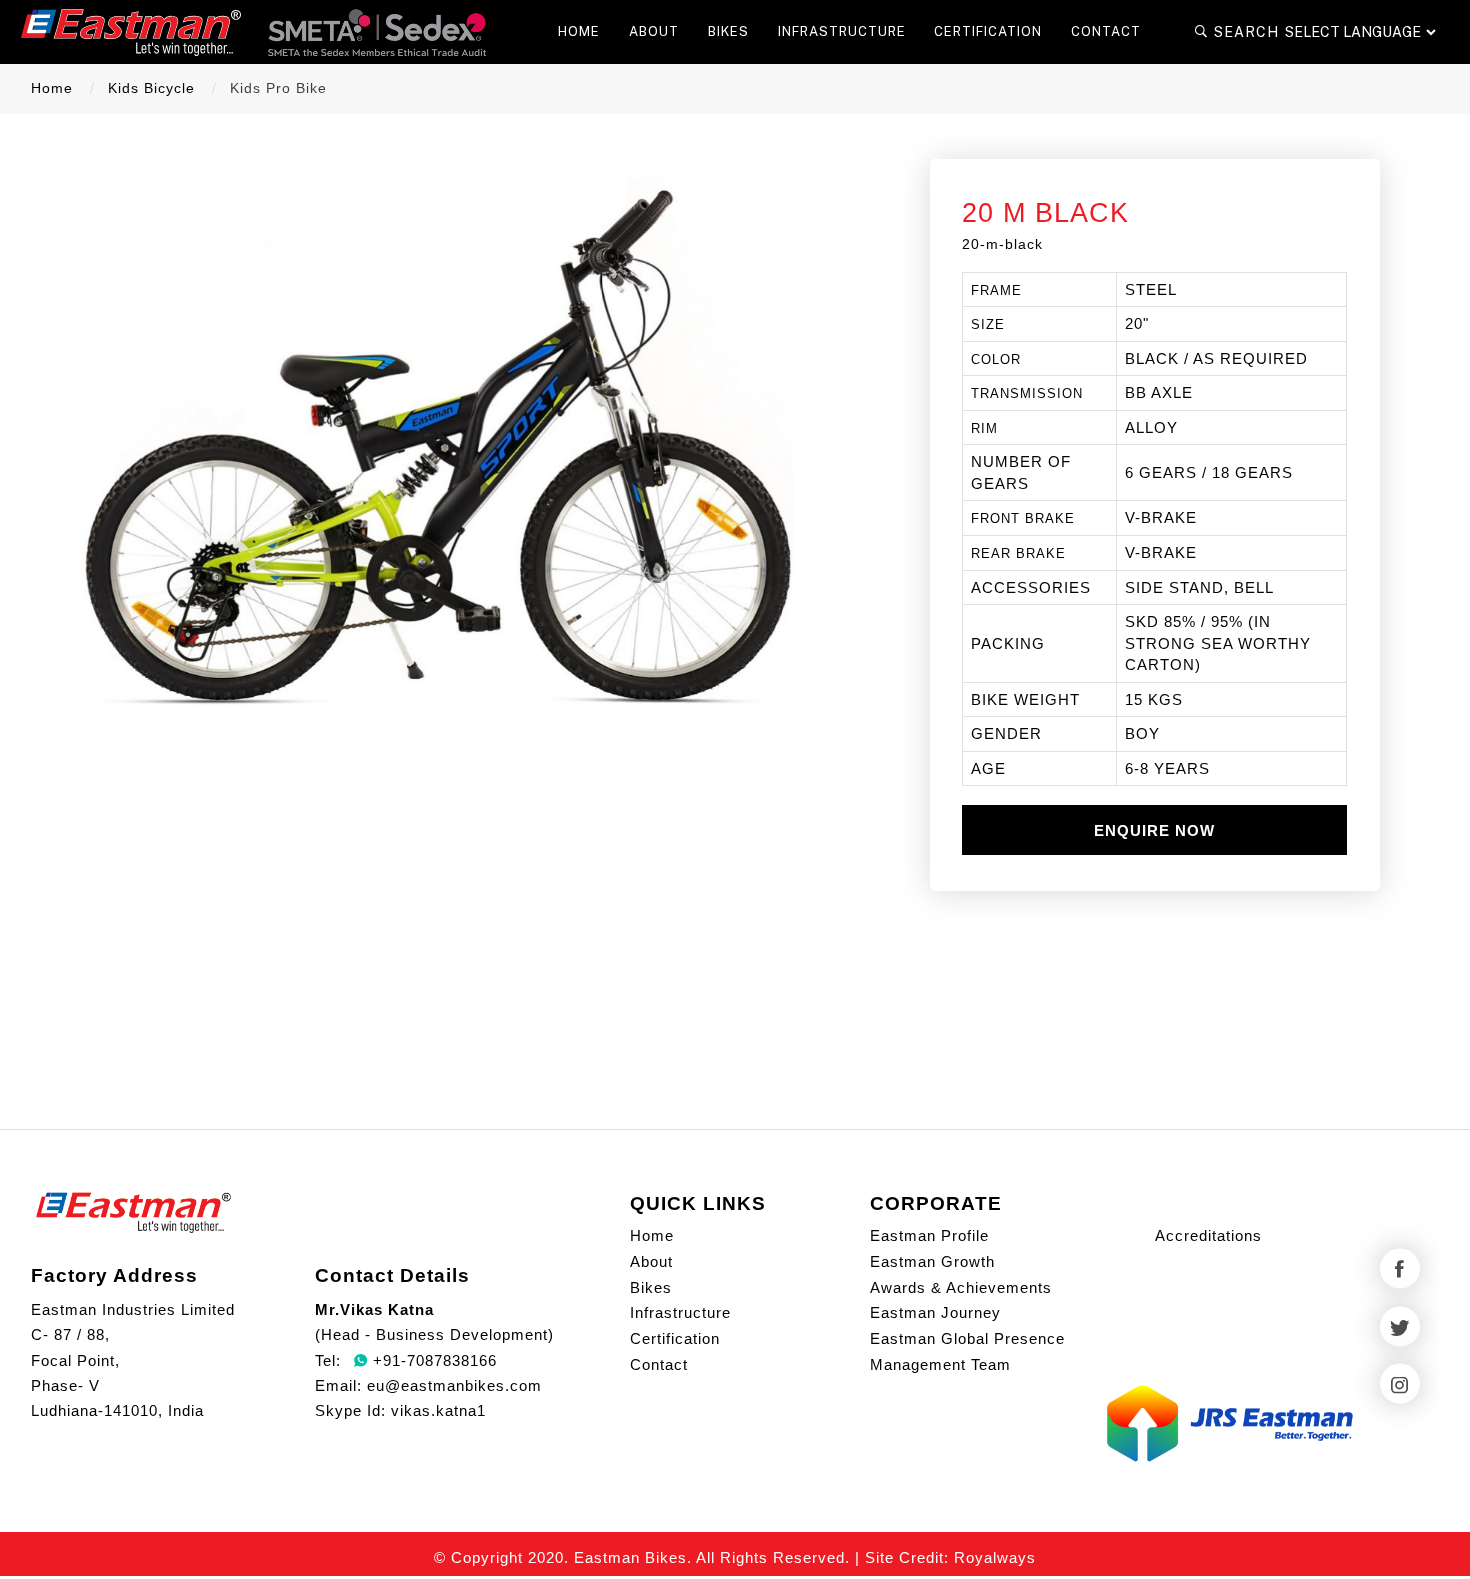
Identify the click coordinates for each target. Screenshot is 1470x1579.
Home (52, 88)
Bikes (651, 1287)
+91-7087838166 (432, 1360)
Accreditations (1208, 1235)
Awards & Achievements (961, 1287)
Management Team (940, 1364)
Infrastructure (680, 1312)
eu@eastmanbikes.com (454, 1385)
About (651, 1261)
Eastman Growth (932, 1261)
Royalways (995, 1557)
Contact (659, 1364)
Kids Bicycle (151, 88)
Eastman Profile (929, 1235)
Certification (675, 1338)
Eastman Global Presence (967, 1338)
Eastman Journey (935, 1312)
